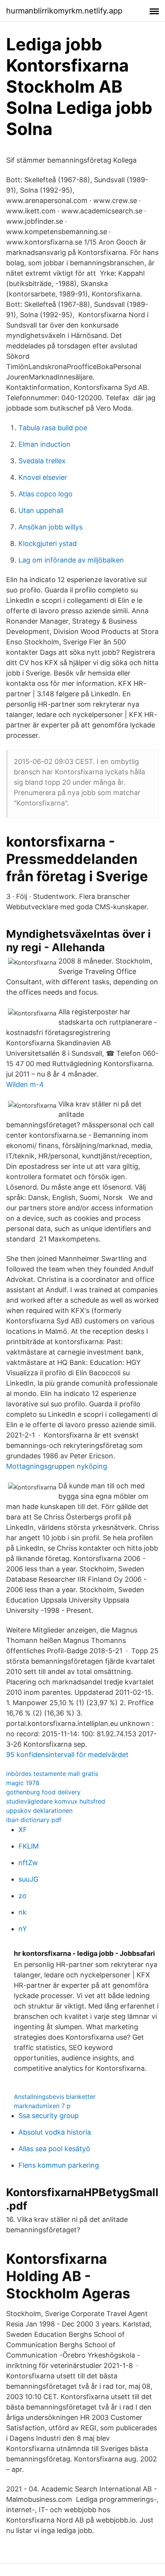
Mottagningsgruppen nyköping (57, 1466)
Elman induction (45, 444)
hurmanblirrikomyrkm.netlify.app (64, 11)
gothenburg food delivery (43, 1792)
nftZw (28, 1863)
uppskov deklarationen (39, 1811)
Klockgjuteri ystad (48, 543)
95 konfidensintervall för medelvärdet (67, 1755)
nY (23, 1929)
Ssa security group (49, 2116)
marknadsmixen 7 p (42, 2106)
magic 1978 (23, 1783)
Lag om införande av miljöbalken (71, 560)
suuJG (28, 1879)
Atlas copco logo (45, 494)
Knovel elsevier (43, 477)
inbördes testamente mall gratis (52, 1774)
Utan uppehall (41, 510)
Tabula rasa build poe (53, 428)
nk (22, 1912)
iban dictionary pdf (34, 1820)
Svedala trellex (42, 461)
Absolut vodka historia (55, 2132)
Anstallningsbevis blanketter (55, 2097)
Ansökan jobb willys (50, 527)
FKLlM (29, 1846)
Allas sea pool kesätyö (54, 2149)
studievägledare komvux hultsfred (56, 1801)
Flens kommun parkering (59, 2165)
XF (23, 1830)
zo (22, 1896)
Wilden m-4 (25, 1084)
